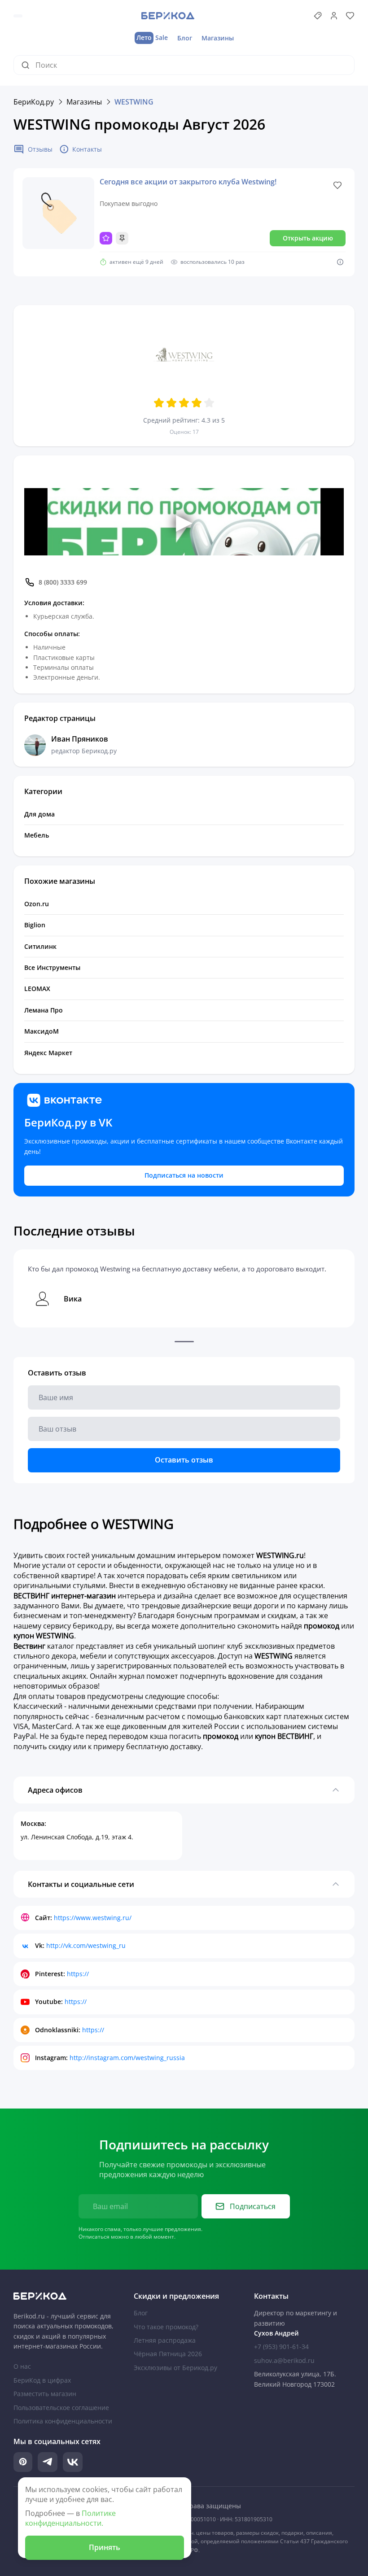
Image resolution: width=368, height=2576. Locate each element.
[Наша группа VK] (73, 2462)
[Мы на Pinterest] (23, 2462)
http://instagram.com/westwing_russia (127, 2058)
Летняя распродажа (165, 2340)
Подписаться (253, 2206)
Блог (185, 38)
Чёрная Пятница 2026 (168, 2354)
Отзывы (40, 149)
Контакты (87, 149)
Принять (105, 2547)
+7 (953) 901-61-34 (281, 2347)
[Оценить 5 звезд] (209, 403)
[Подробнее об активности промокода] (340, 262)
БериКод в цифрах (42, 2380)
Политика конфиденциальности (63, 2421)
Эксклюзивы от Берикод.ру (175, 2368)
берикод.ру (92, 1626)
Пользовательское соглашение (61, 2408)
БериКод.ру (34, 102)
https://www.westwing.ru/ (93, 1918)
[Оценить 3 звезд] (184, 403)
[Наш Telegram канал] (48, 2462)
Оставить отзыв (184, 1460)
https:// (78, 1974)
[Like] (337, 185)
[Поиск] (28, 65)
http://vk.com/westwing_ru (86, 1945)
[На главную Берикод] (64, 2296)
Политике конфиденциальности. (70, 2518)
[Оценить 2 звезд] (171, 403)
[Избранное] (350, 16)
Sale (152, 37)
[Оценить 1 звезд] (159, 403)
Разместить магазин (45, 2394)
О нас (22, 2366)
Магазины (218, 38)
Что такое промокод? (166, 2327)
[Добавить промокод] (318, 16)
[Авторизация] (334, 16)
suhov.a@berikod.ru (284, 2360)
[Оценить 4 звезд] (197, 403)
